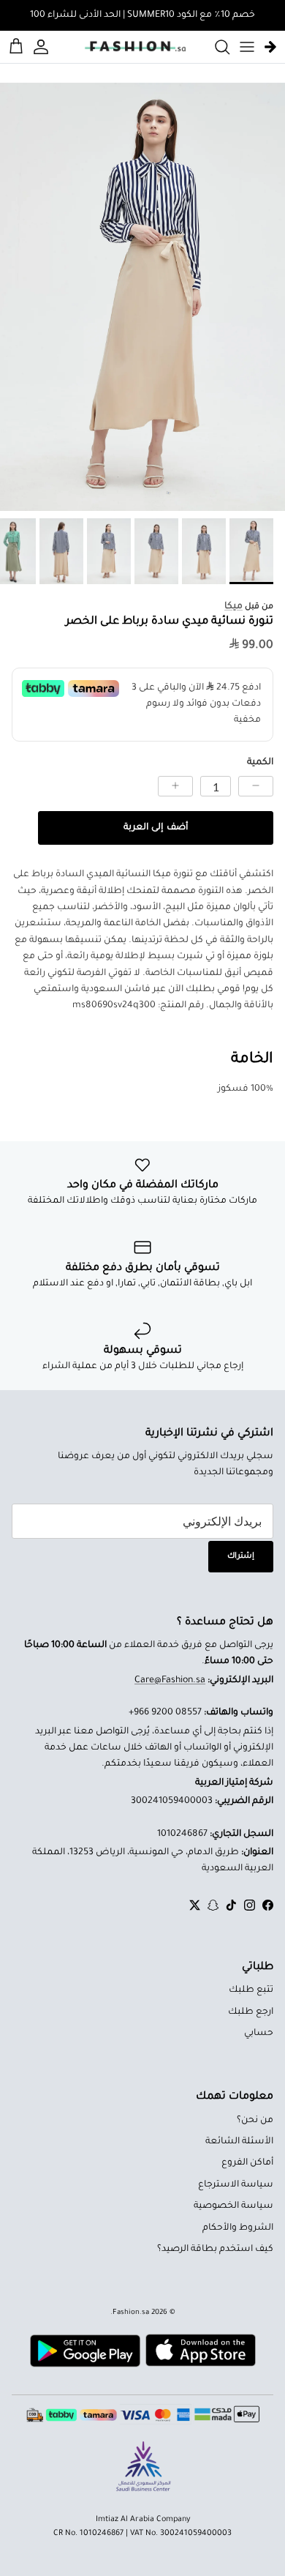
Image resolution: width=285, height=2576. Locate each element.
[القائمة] (247, 47)
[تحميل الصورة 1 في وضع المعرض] (142, 297)
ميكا (233, 607)
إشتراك (241, 1556)
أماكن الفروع (247, 2163)
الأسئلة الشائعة (239, 2142)
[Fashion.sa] (135, 47)
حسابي (259, 2034)
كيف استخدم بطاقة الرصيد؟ (215, 2250)
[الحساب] (43, 47)
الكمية (260, 763)
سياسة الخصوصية (233, 2206)
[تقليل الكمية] (256, 786)
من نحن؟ (255, 2121)
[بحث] (215, 47)
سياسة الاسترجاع (236, 2185)
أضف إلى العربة (155, 828)
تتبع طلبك (251, 1990)
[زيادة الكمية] (175, 786)
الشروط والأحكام (238, 2228)
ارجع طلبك (251, 2012)
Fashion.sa (131, 2313)
